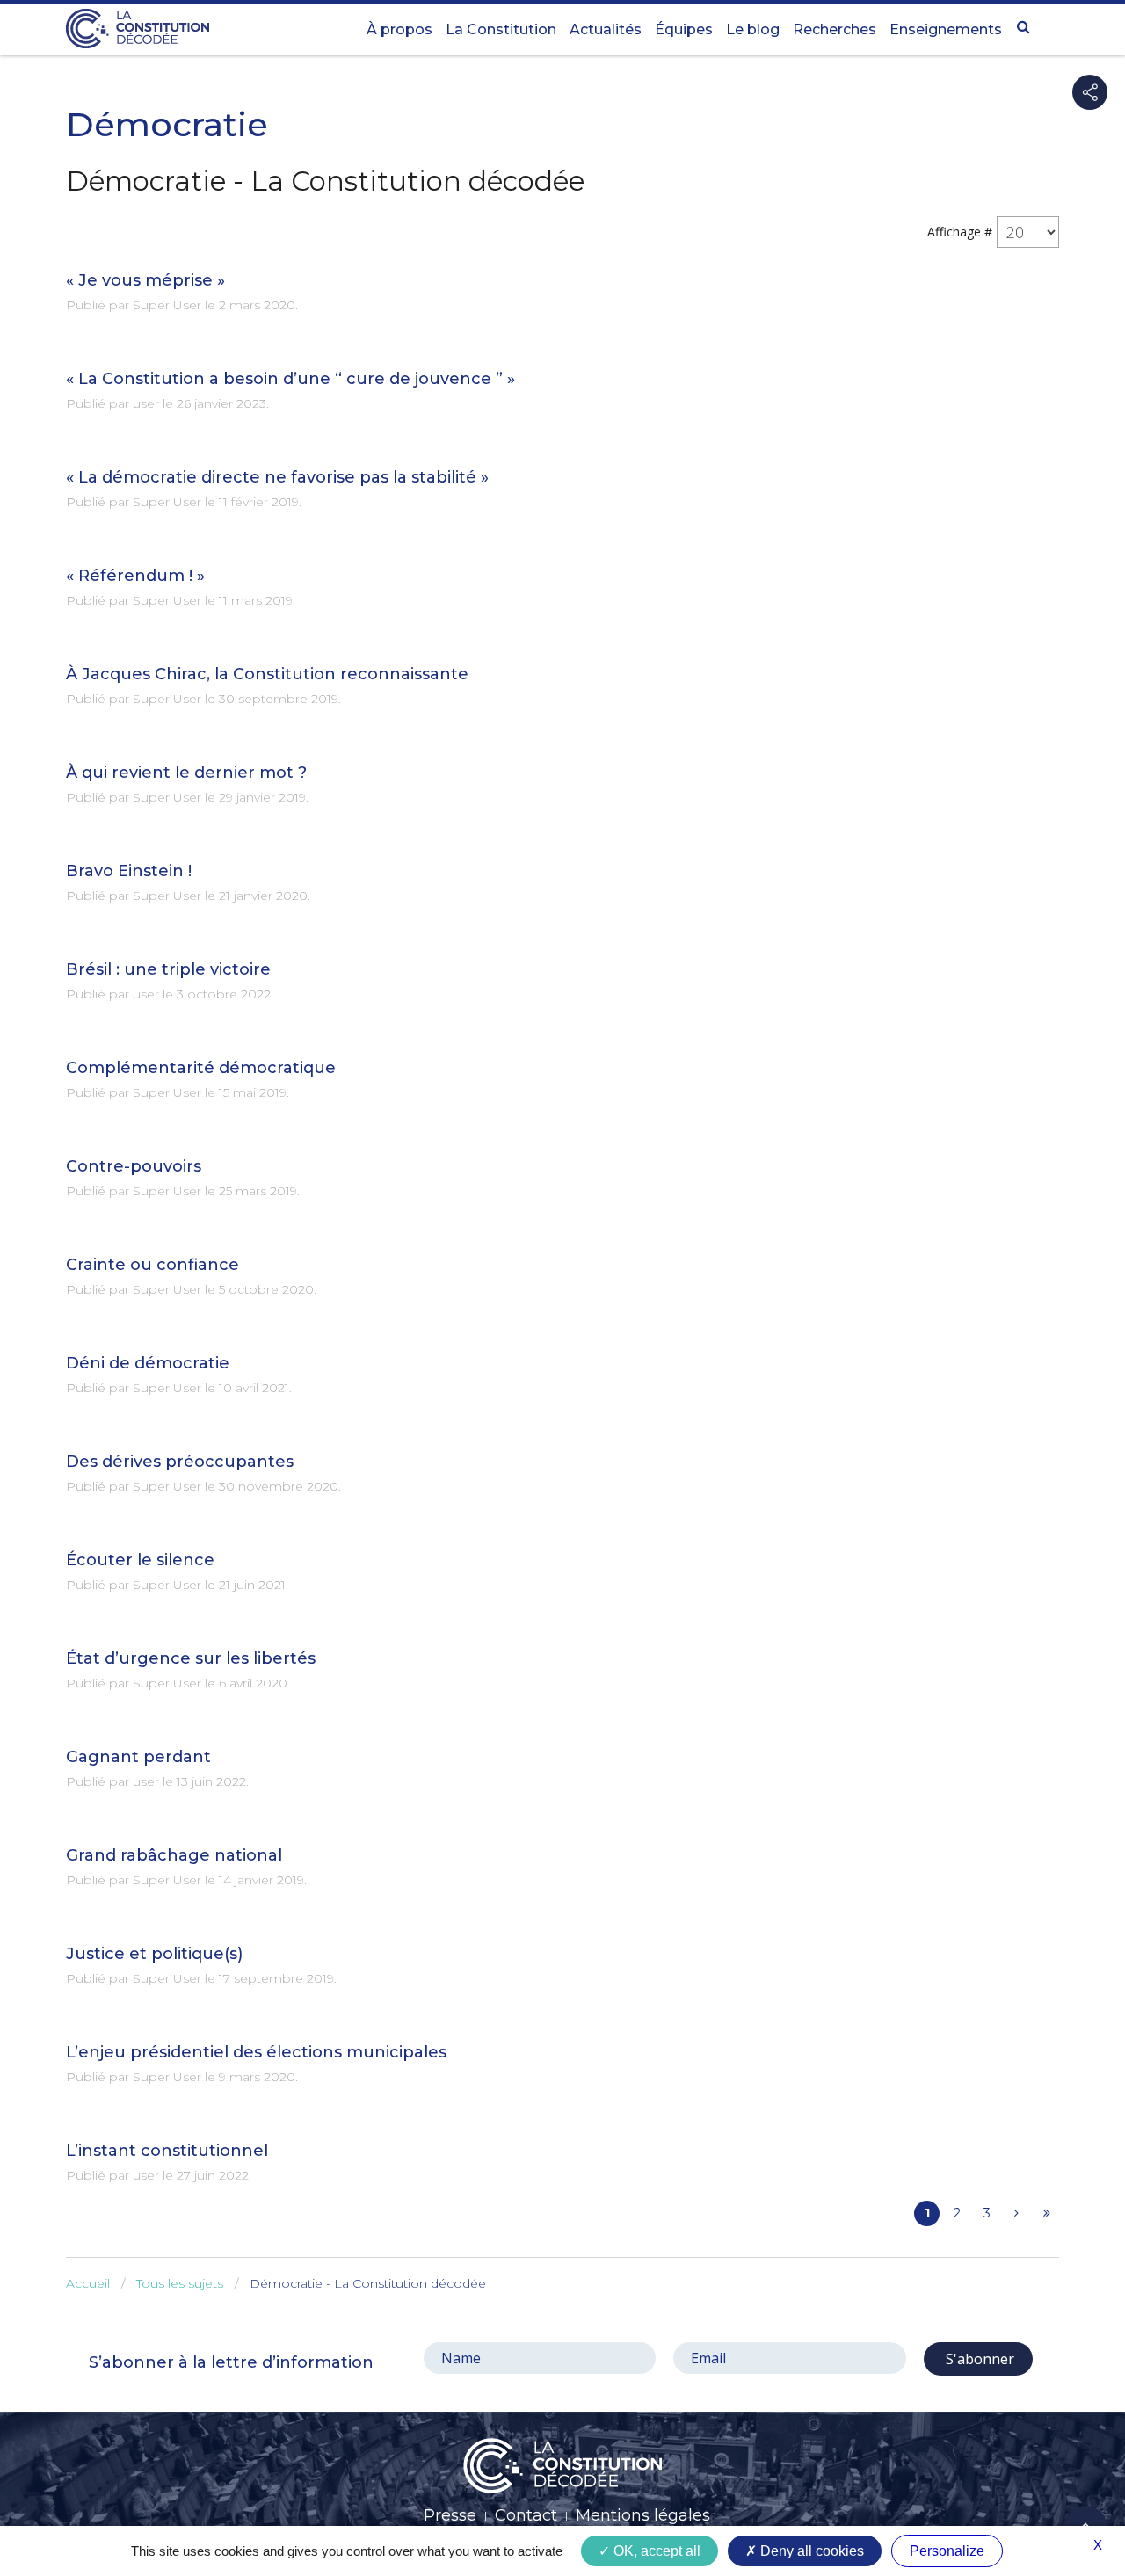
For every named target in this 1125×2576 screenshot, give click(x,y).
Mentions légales (643, 2515)
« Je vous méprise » (145, 280)
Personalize (947, 2551)
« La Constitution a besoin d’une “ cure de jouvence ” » (290, 379)
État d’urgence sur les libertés (191, 1658)
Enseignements (946, 29)
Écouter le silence (140, 1560)
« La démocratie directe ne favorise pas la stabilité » (277, 477)
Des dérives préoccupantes (180, 1462)
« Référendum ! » (135, 576)
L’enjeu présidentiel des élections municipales (256, 2052)
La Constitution (501, 29)
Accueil (88, 2283)
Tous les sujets (180, 2283)
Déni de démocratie (148, 1363)
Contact (526, 2515)
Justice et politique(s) (154, 1954)
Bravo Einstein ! (129, 871)
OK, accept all (655, 2551)
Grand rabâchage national (174, 1855)
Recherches (835, 29)
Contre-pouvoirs (134, 1166)
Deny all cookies (810, 2551)
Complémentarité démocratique (201, 1068)
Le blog (753, 29)
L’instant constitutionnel (167, 2151)
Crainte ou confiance (152, 1265)
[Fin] (1046, 2213)
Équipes (684, 29)
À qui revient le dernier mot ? (186, 773)
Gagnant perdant (138, 1757)
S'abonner (978, 2359)
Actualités (606, 29)
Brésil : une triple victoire (168, 969)
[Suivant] (1016, 2213)
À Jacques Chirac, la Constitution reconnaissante (267, 674)
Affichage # (960, 232)
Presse (450, 2515)
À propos (399, 29)
